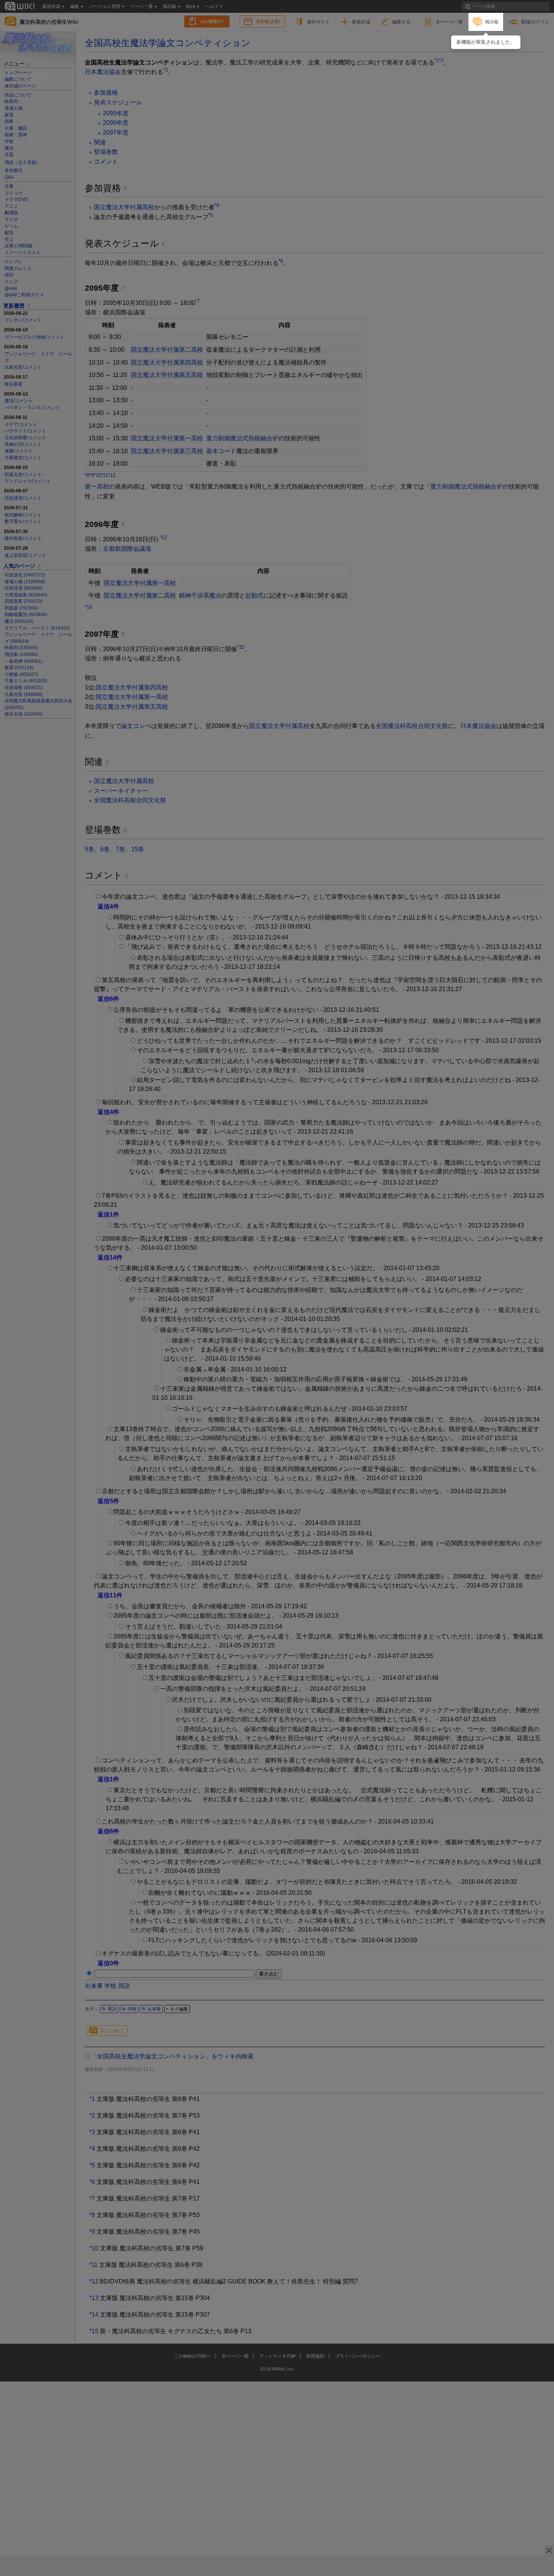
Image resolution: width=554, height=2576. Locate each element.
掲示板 (492, 22)
